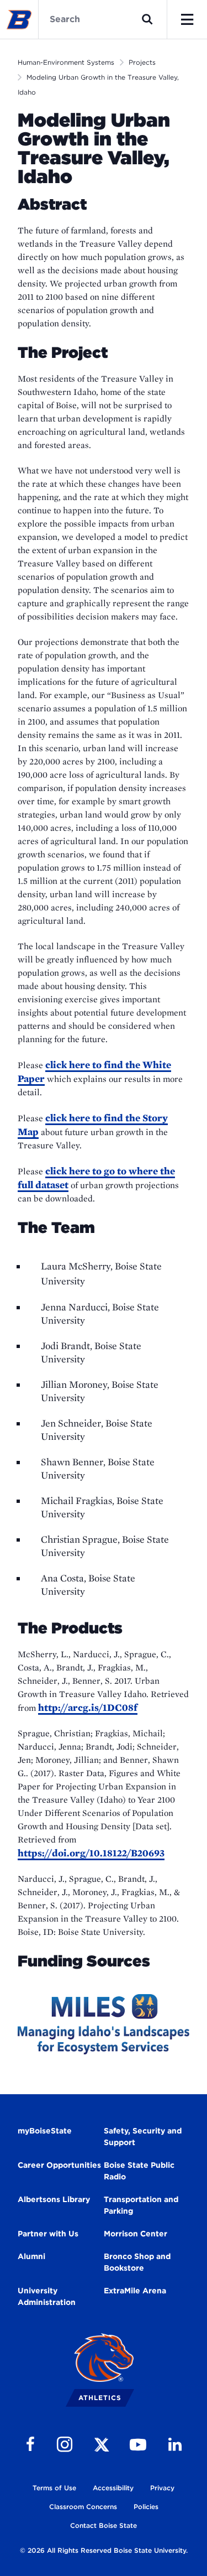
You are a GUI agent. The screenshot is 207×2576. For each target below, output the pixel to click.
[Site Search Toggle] (147, 19)
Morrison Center (136, 2234)
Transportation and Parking (141, 2205)
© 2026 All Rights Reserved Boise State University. (104, 2550)
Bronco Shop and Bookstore (137, 2262)
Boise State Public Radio (139, 2171)
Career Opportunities (59, 2165)
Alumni (31, 2256)
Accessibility (113, 2488)
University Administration (47, 2296)
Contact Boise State (104, 2525)
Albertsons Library (54, 2199)
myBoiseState (45, 2131)
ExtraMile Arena (135, 2291)
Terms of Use (54, 2488)
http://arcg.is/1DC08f (88, 1707)
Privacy (162, 2488)
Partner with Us (48, 2234)
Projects (142, 62)
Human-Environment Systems (66, 62)
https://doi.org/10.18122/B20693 (91, 1853)
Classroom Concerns (83, 2507)
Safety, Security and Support (143, 2137)
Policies (146, 2507)
